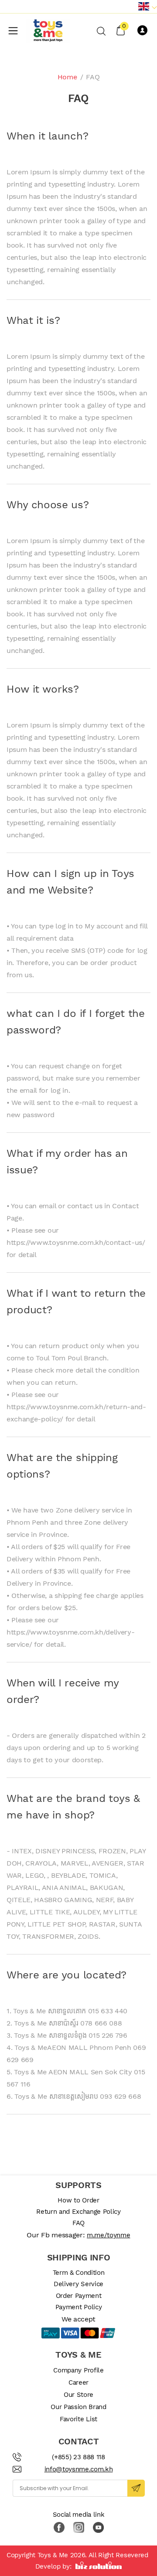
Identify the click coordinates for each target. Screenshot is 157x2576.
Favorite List (78, 2419)
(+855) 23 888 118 (78, 2457)
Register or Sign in (144, 31)
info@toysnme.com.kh (79, 2469)
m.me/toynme (108, 2235)
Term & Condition (79, 2273)
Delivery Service (78, 2284)
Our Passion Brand (78, 2407)
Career (78, 2382)
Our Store (78, 2395)
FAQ (78, 2223)
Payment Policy (79, 2307)
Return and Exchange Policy (78, 2212)
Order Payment (79, 2296)
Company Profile (78, 2370)
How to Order (78, 2200)
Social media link (79, 2515)
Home (67, 77)
